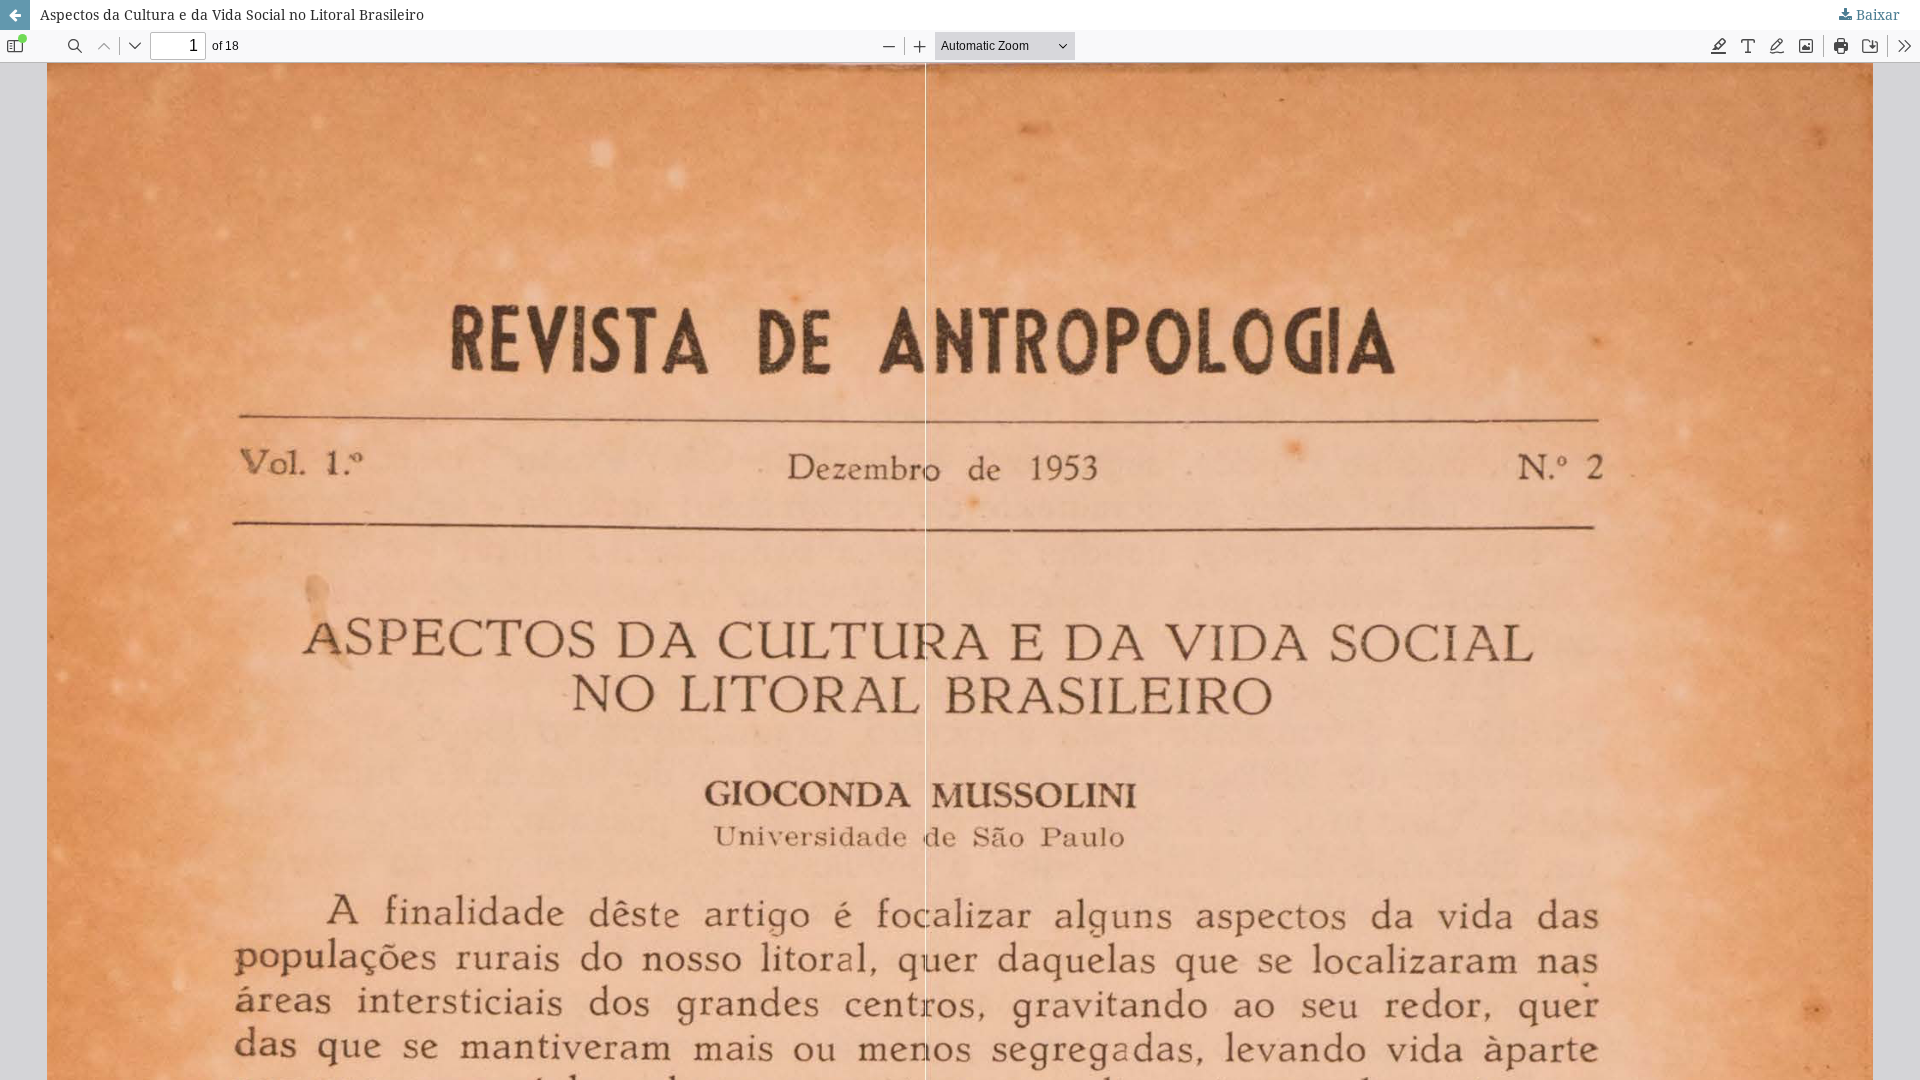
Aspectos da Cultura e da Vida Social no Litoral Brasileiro (232, 14)
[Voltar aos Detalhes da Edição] (15, 15)
